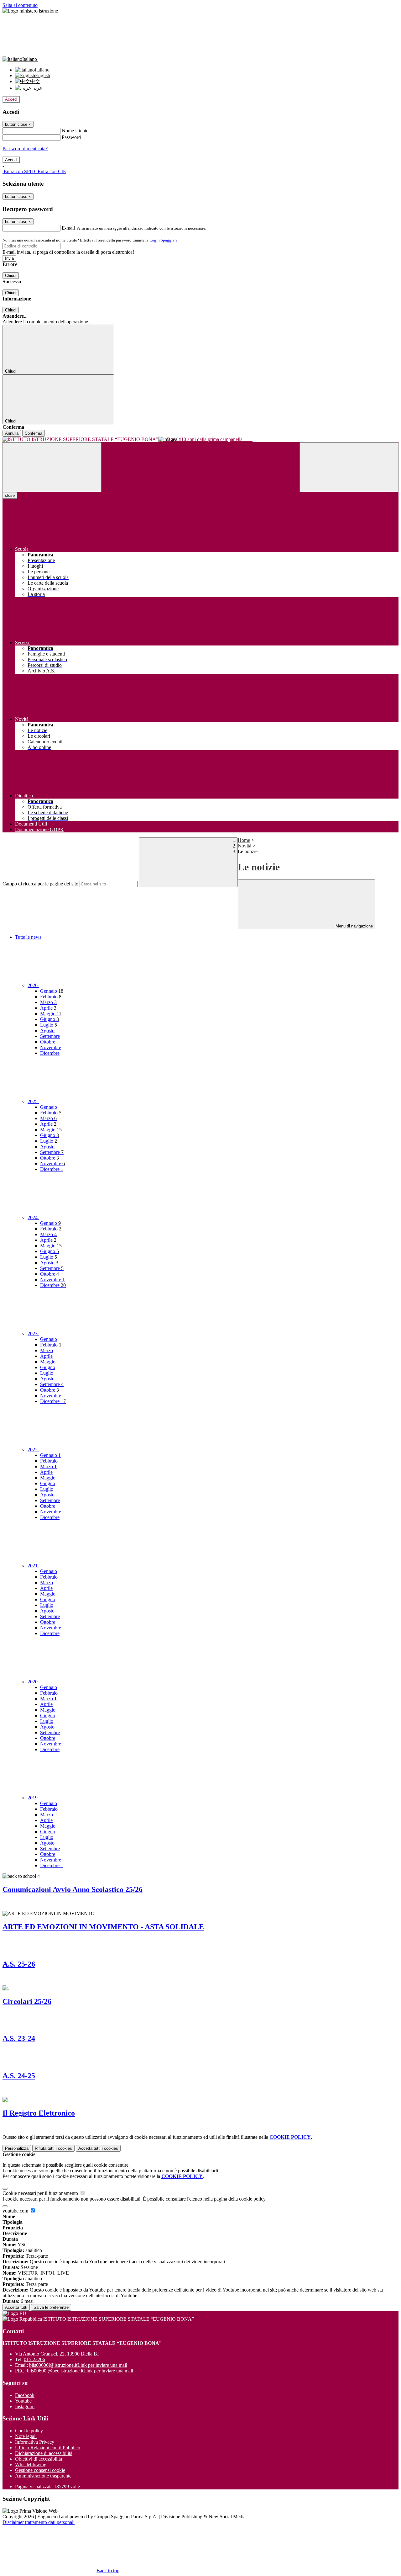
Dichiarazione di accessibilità (44, 2453)
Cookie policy (29, 2431)
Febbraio (51, 997)
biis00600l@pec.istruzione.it (80, 2371)
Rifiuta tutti (53, 2148)
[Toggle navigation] (52, 467)
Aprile (48, 1008)
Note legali (26, 2436)
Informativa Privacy (35, 2442)
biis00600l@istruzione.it (78, 2365)
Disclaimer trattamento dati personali (39, 2522)
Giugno (49, 1019)
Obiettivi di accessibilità (39, 2459)
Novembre (51, 1047)
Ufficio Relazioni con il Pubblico (48, 2448)
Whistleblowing (31, 2464)
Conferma (34, 433)
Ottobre (48, 1042)
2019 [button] (33, 1798)
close (10, 495)
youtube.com (16, 2211)
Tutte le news (28, 937)
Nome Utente (75, 131)
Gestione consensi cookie (40, 2470)
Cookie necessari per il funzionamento (41, 2193)
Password (71, 137)
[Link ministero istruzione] (30, 11)
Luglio (49, 1025)
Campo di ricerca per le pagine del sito (40, 884)
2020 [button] (33, 1682)
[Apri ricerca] (349, 467)
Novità (245, 846)
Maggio (51, 1014)
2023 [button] (33, 1333)
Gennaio (52, 991)
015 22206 (34, 2359)
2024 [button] (33, 1217)
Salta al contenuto (20, 5)
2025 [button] (33, 1101)
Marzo (48, 1002)
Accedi (11, 99)
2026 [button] (33, 985)
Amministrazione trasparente (43, 2476)
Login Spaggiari (163, 240)
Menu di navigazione (354, 926)
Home (244, 840)
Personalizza (17, 2148)
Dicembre (50, 1053)
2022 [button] (33, 1450)
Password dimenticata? (25, 149)
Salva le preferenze (51, 2307)
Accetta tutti (98, 2148)
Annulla (12, 433)
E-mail (68, 228)
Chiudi (11, 276)
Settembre (50, 1036)
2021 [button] (33, 1566)
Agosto (47, 1030)
